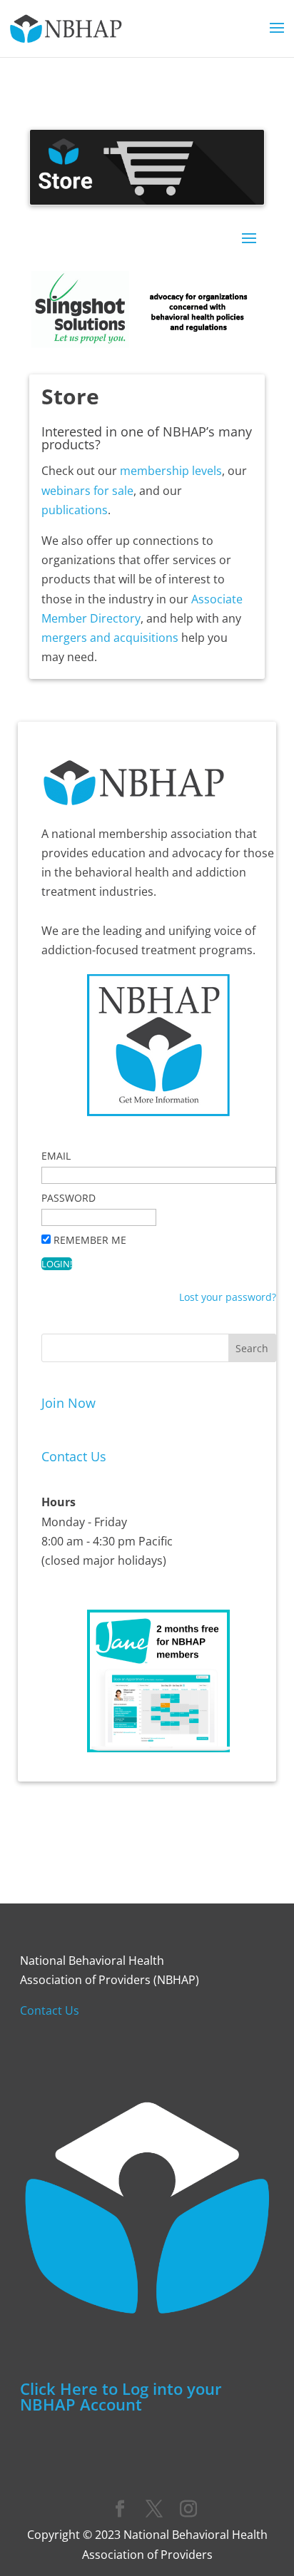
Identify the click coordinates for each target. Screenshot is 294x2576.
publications (75, 510)
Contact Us (74, 1456)
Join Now (69, 1403)
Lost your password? (228, 1297)
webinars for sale (87, 491)
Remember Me (90, 1240)
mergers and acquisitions (110, 638)
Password (69, 1198)
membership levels (171, 471)
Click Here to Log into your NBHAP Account (121, 2396)
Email (56, 1156)
